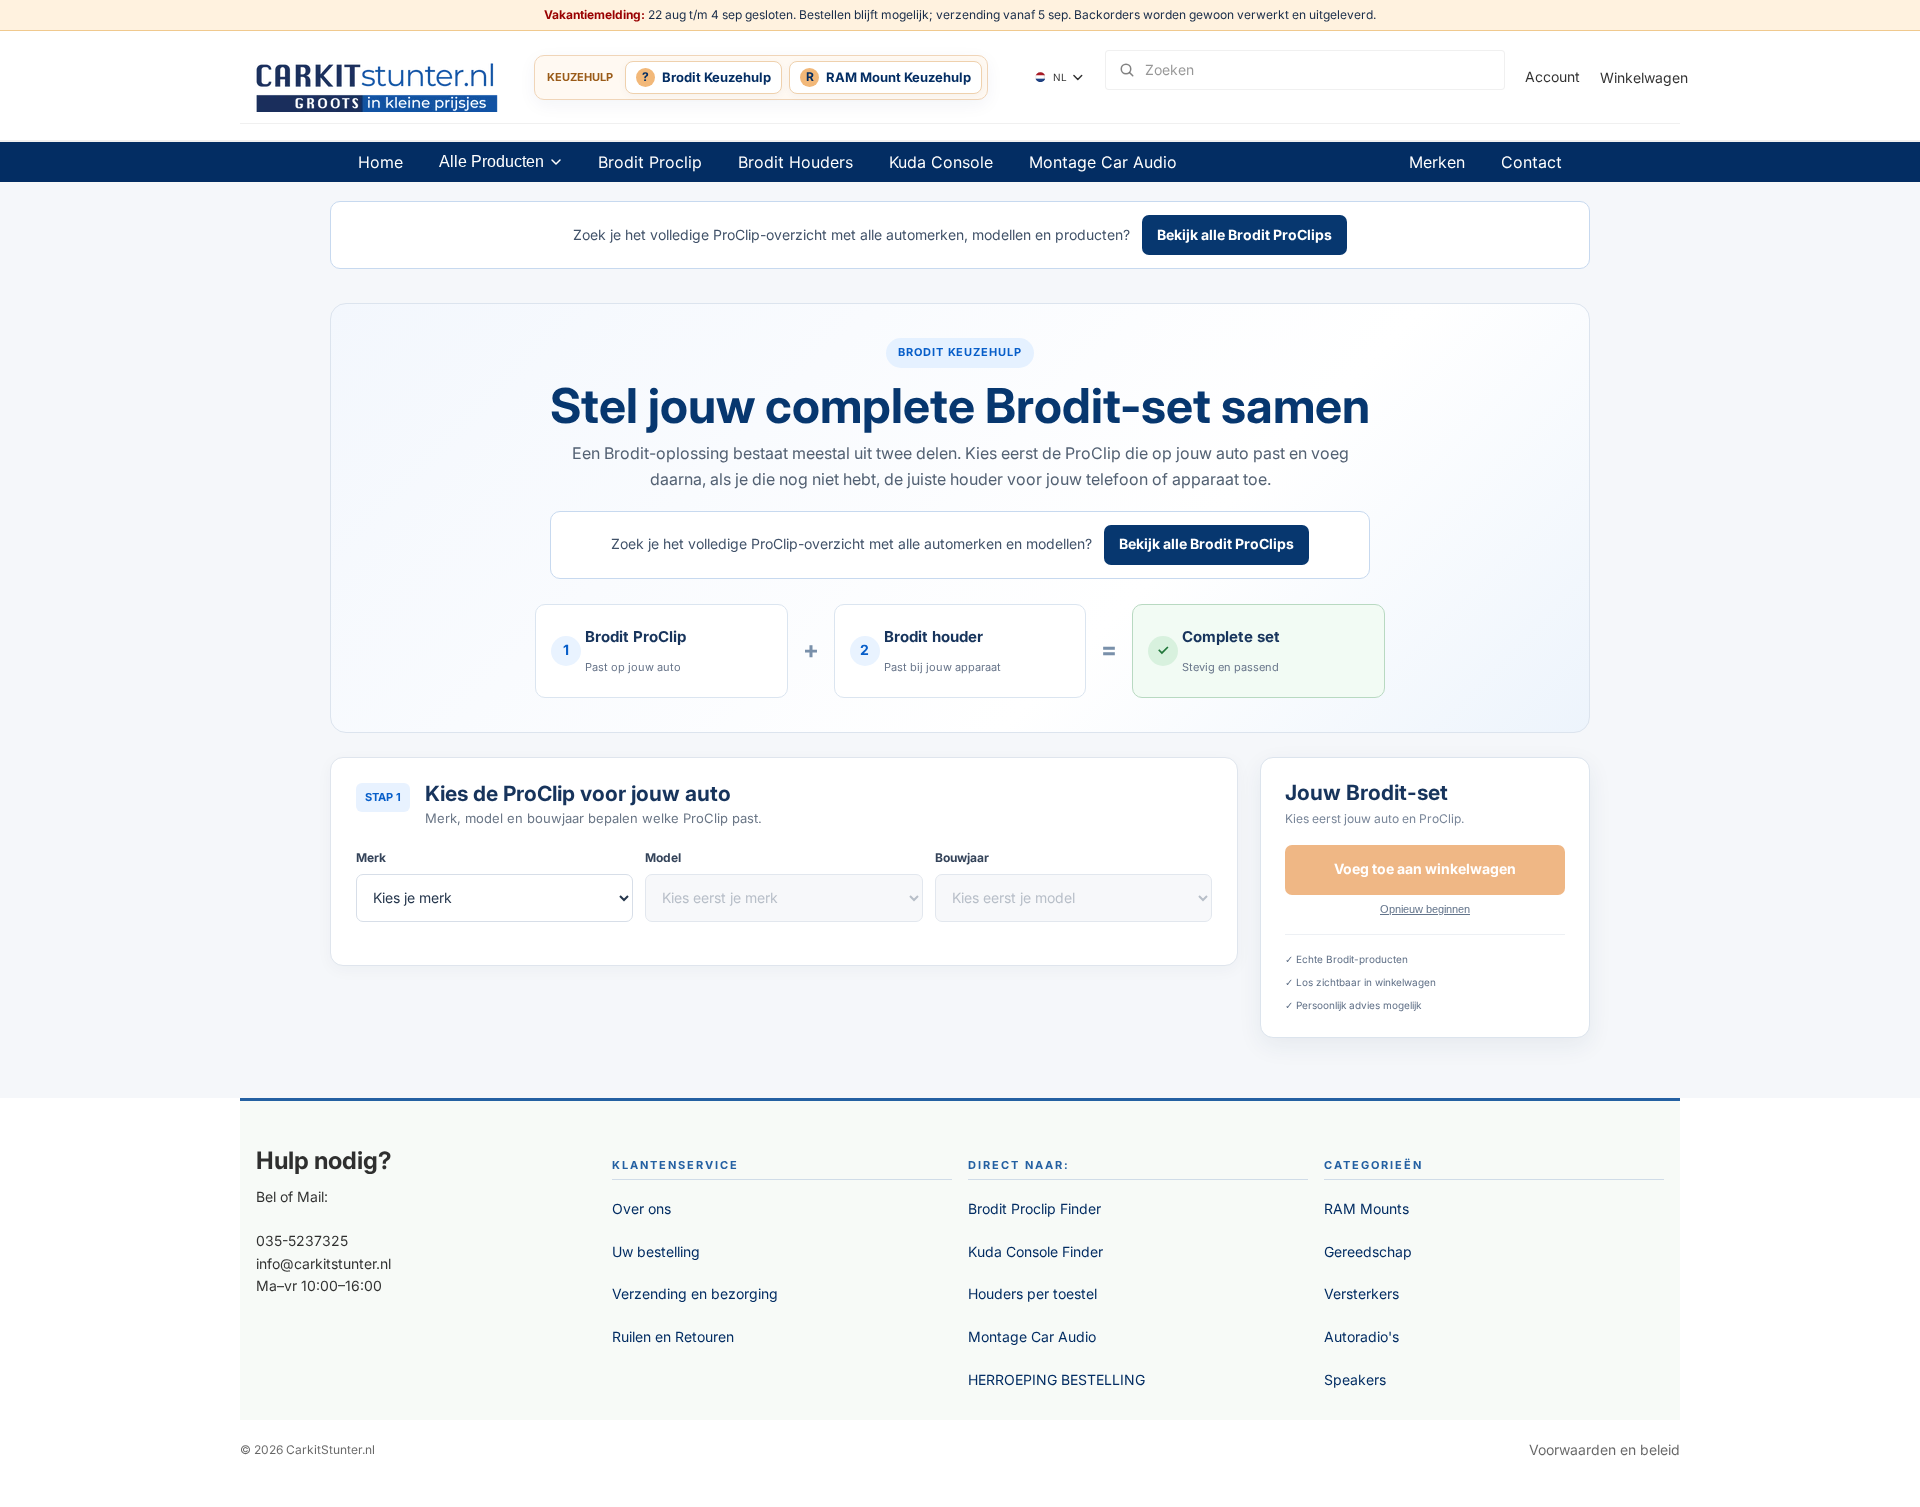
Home (380, 162)
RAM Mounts (1366, 1208)
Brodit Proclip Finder (1034, 1208)
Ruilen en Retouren (673, 1336)
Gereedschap (1368, 1251)
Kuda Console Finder (1035, 1251)
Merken (1437, 162)
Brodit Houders (795, 162)
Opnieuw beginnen (1425, 909)
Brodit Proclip (650, 162)
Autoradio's (1361, 1336)
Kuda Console (941, 162)
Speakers (1355, 1379)
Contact (1531, 162)
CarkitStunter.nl (330, 1449)
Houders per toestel (1032, 1293)
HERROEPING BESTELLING (1056, 1379)
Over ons (641, 1208)
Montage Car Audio (1103, 162)
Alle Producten (491, 161)
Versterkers (1361, 1293)
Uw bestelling (656, 1251)
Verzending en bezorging (695, 1293)
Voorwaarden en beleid (1604, 1449)
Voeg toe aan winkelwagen (1425, 868)
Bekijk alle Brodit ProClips (1244, 234)
